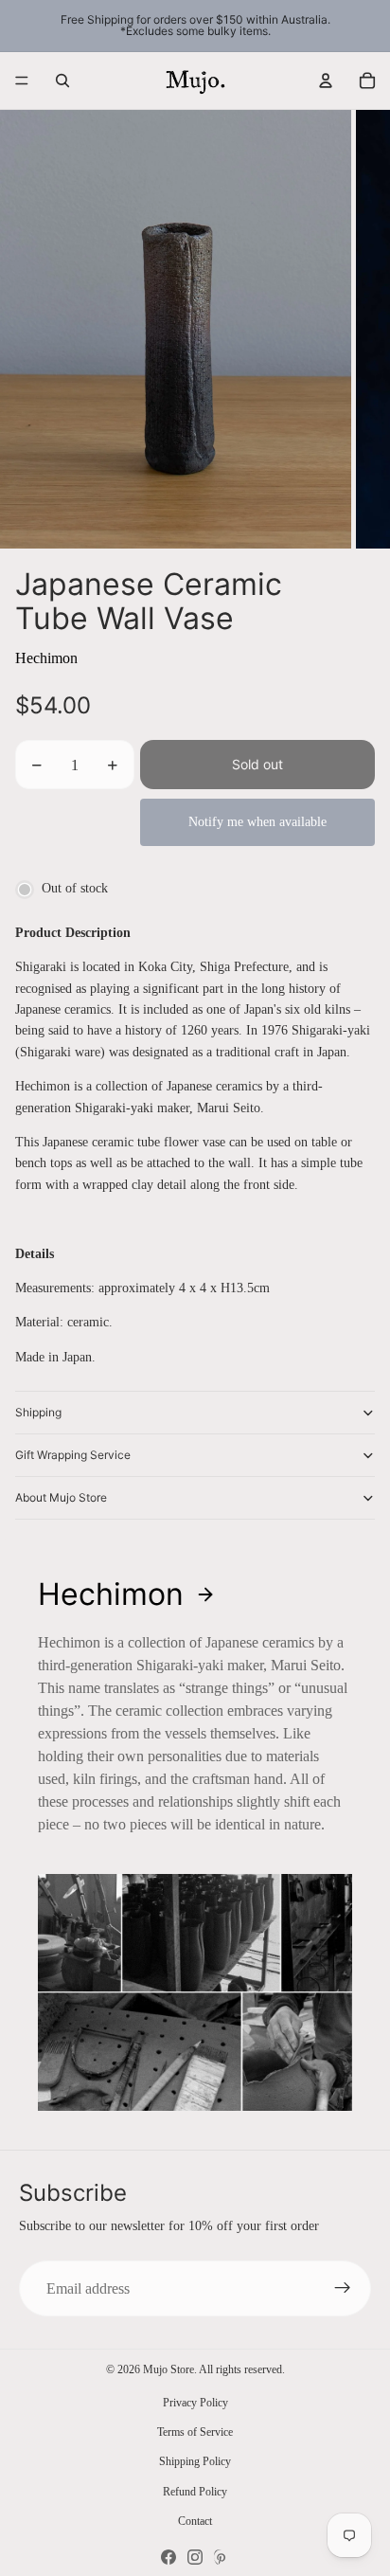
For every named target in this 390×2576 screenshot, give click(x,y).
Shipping (38, 1412)
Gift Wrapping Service (73, 1455)
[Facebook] (168, 2557)
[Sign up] (343, 2289)
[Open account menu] (326, 81)
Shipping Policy (195, 2461)
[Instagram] (195, 2557)
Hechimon (46, 658)
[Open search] (62, 81)
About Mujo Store (61, 1497)
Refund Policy (195, 2492)
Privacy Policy (195, 2403)
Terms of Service (195, 2432)
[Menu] (22, 81)
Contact (195, 2521)
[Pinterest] (222, 2557)
